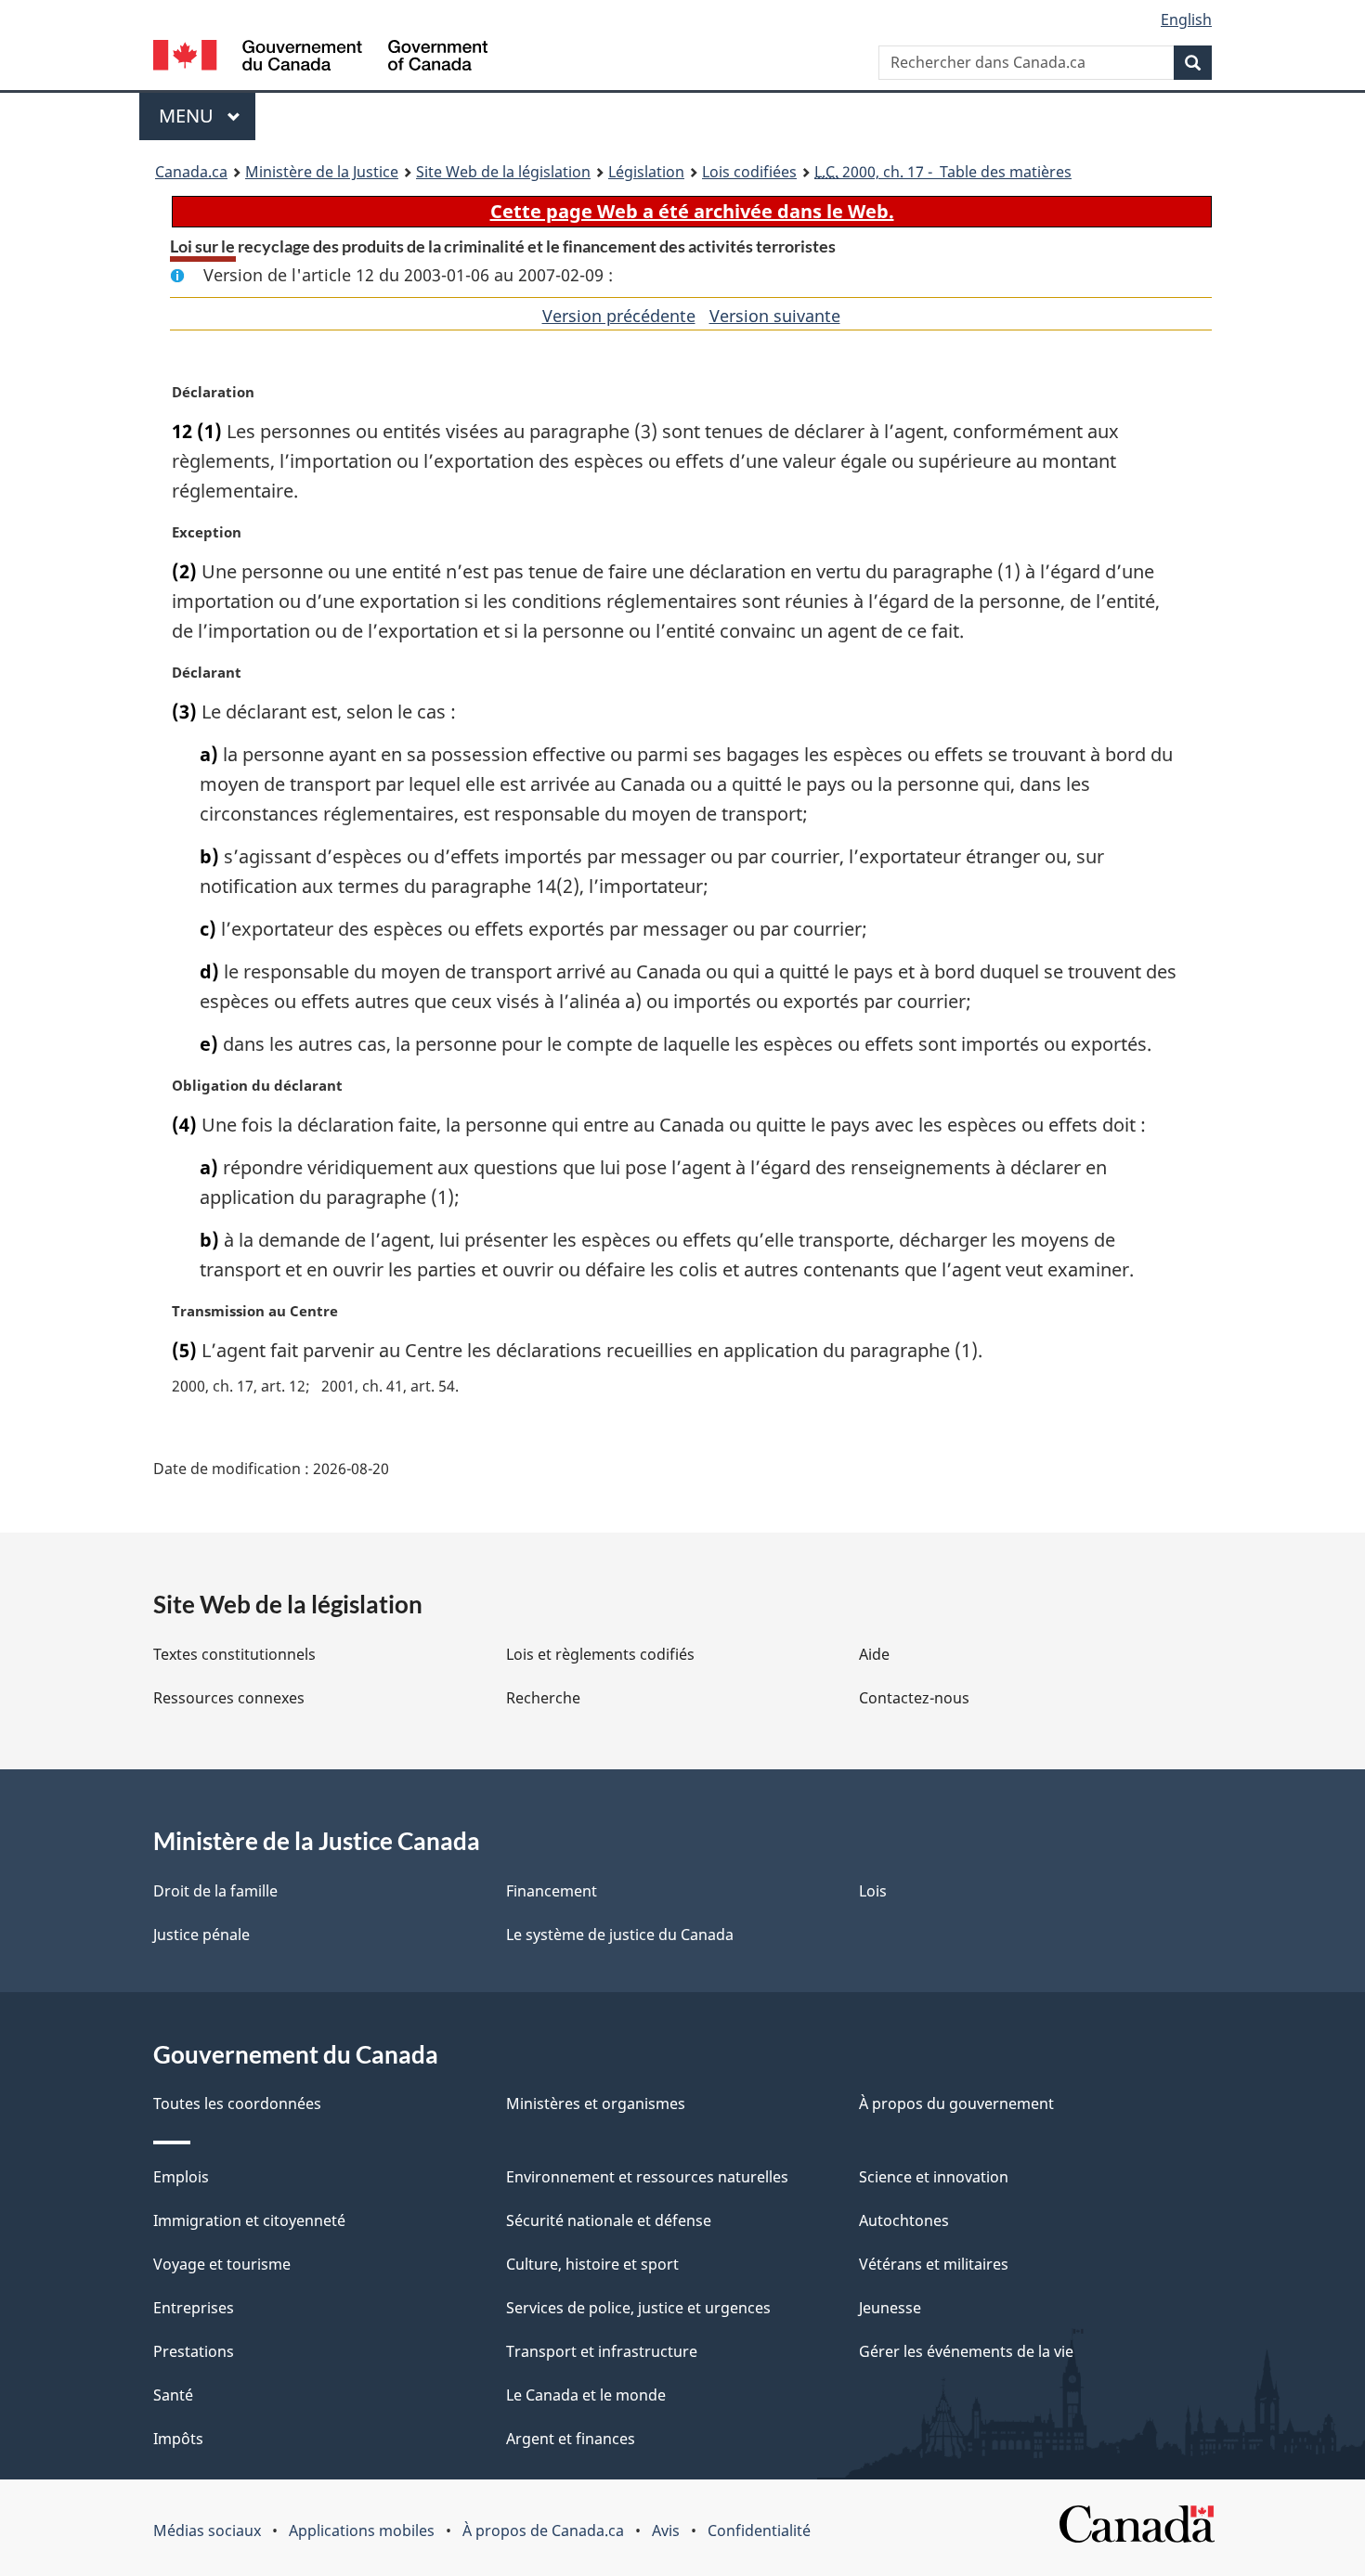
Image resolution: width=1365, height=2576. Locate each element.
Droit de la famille (215, 1891)
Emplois (181, 2177)
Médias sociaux (207, 2531)
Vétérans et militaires (934, 2264)
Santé (173, 2395)
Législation (646, 172)
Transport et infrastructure (602, 2351)
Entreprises (194, 2308)
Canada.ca (191, 172)
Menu (207, 116)
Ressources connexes (229, 1698)
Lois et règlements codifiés (600, 1654)
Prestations (194, 2351)
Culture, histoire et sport (592, 2264)
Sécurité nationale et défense (609, 2220)
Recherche (543, 1698)
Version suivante (775, 316)
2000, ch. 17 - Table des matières (943, 172)
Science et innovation (934, 2177)
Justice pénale (201, 1935)
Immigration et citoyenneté (249, 2220)
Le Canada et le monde (586, 2395)
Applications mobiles (362, 2531)
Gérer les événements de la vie (966, 2351)
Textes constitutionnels (234, 1654)
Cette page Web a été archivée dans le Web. (692, 211)
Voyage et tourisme (222, 2264)
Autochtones (904, 2220)
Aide (874, 1654)
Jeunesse (890, 2308)
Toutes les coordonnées (237, 2104)
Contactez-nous (914, 1698)
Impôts (178, 2439)
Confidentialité (759, 2531)
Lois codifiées (749, 172)
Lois (873, 1891)
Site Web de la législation (503, 172)
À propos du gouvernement (956, 2104)
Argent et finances (571, 2439)
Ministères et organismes (596, 2104)
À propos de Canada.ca (543, 2531)
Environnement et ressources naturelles (647, 2177)
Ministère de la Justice (322, 172)
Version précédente (619, 316)
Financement (552, 1891)
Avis (666, 2531)
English (1186, 19)
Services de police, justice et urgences (638, 2308)
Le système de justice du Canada (620, 1935)
